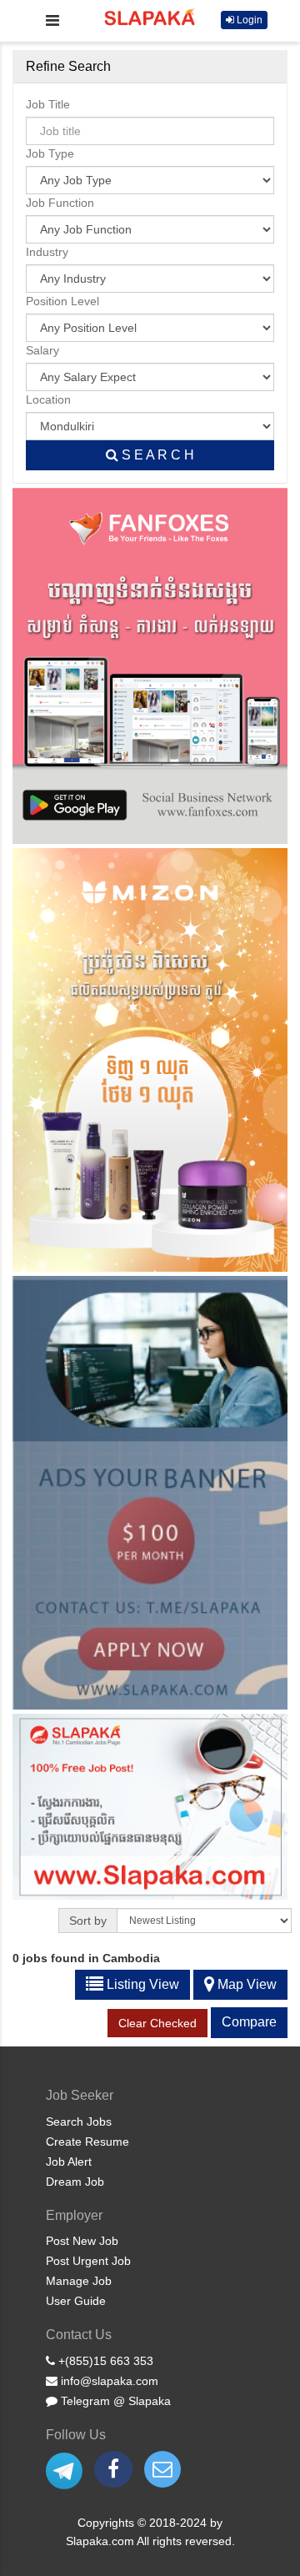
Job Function (60, 203)
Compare (249, 2022)
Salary (42, 350)
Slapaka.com (101, 2541)
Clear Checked (157, 2023)
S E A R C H (156, 455)
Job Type (50, 153)
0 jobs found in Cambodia (86, 1958)
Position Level (62, 301)
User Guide (76, 2301)
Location (48, 399)
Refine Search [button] (68, 66)
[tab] (150, 67)
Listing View (141, 1984)
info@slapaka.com (108, 2381)
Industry (47, 252)
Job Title (48, 104)
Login (248, 20)
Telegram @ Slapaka (114, 2401)
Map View (245, 1984)
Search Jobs (79, 2122)
